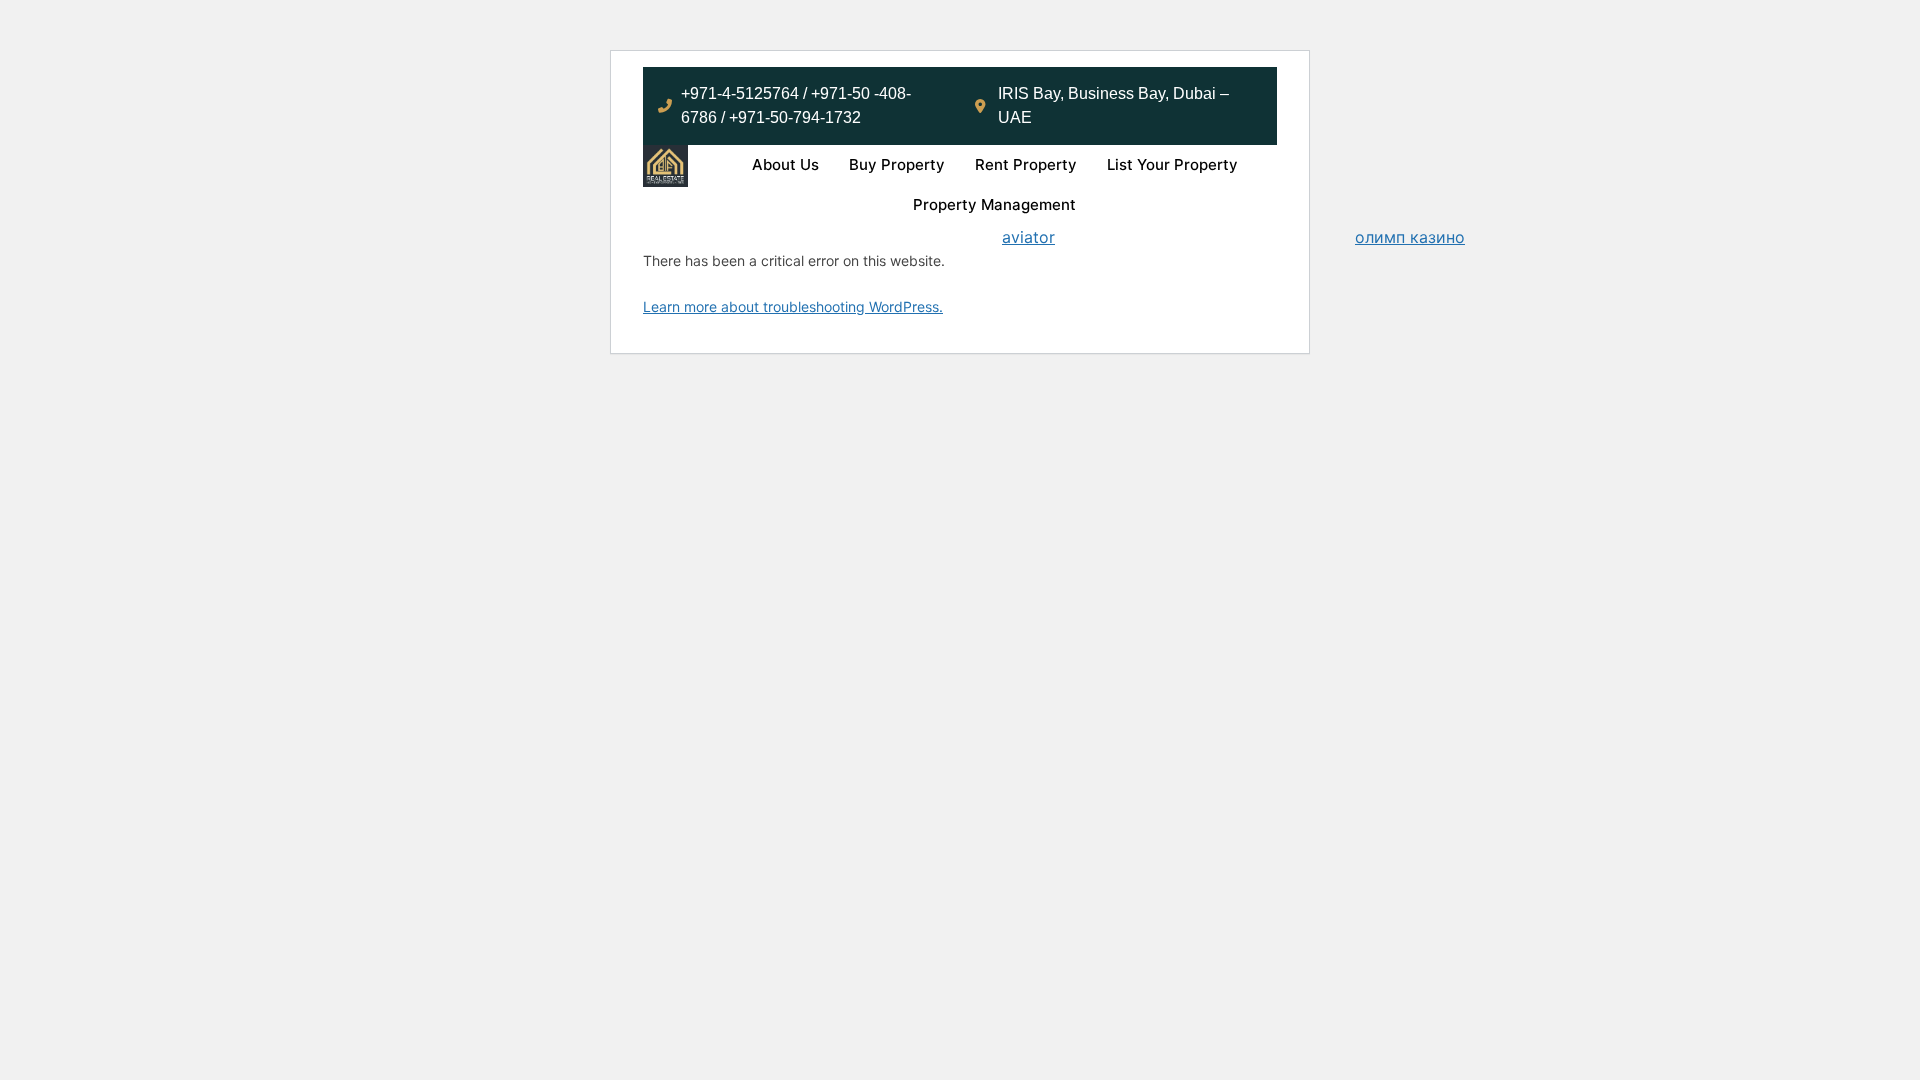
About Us (785, 164)
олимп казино (1410, 237)
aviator (1028, 237)
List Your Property (1172, 164)
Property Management (994, 204)
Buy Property (897, 164)
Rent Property (1026, 164)
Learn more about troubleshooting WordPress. (793, 306)
